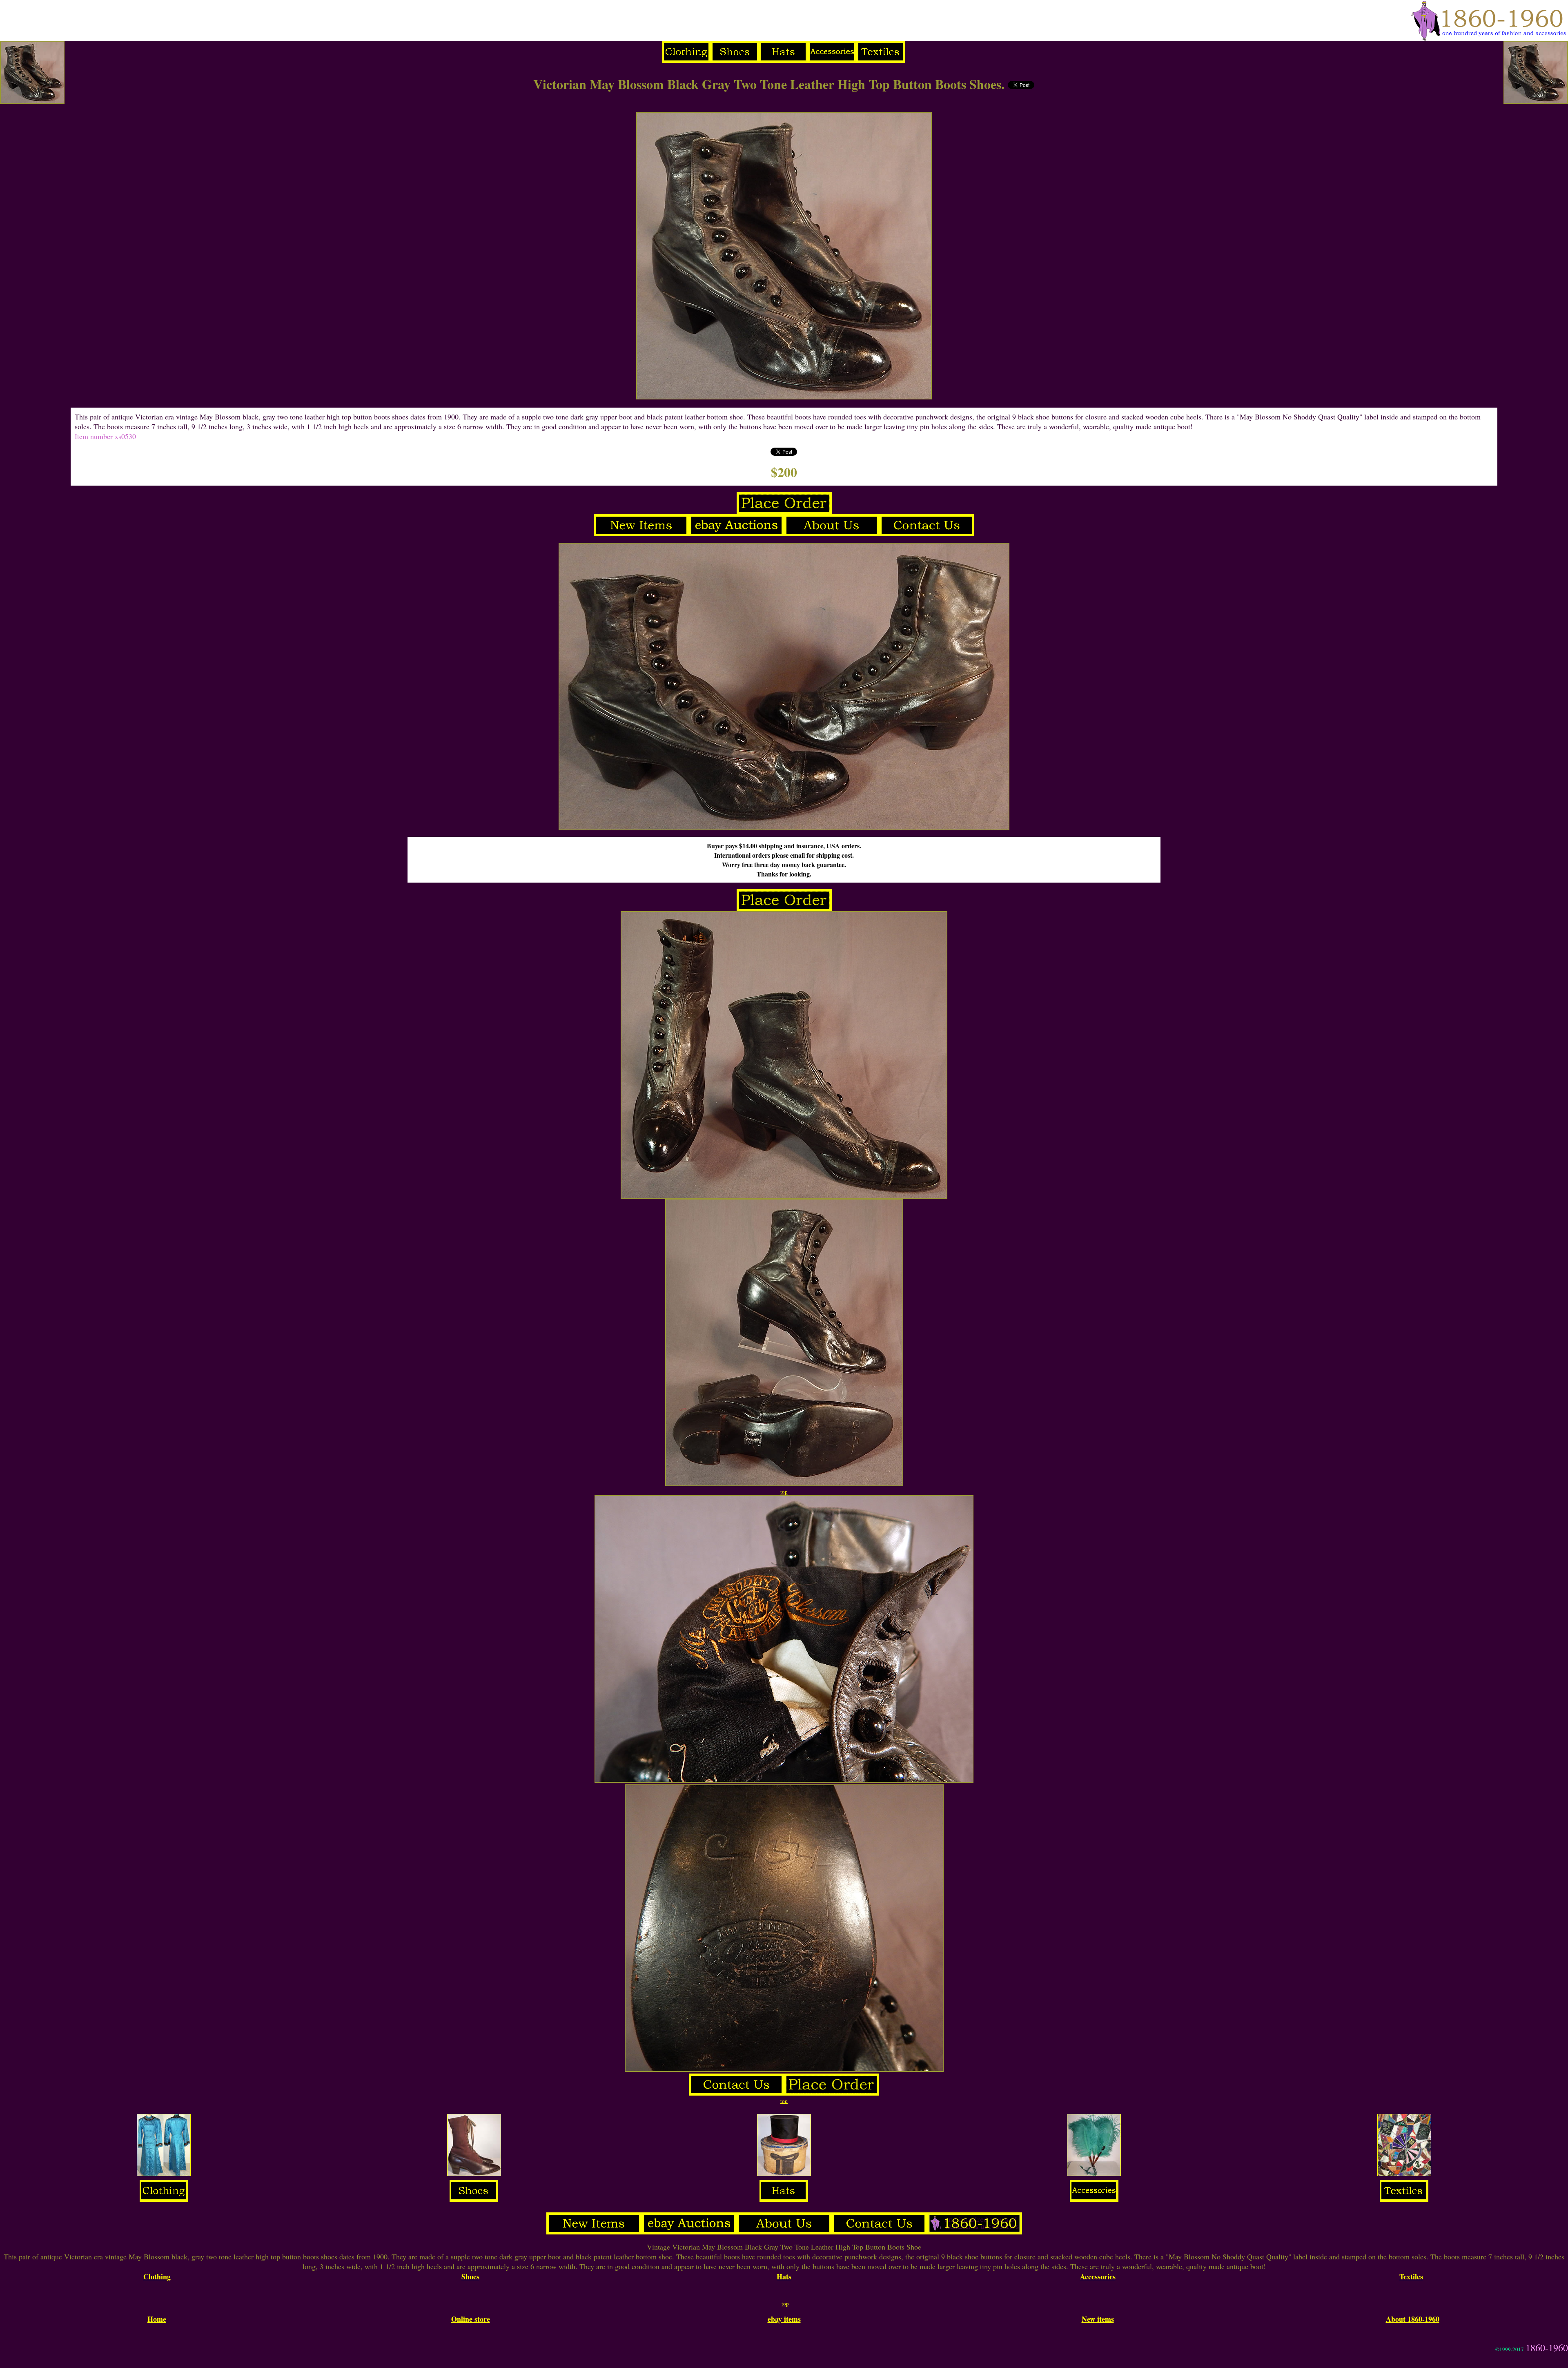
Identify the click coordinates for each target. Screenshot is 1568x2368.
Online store (471, 2319)
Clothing (157, 2277)
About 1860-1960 (1413, 2319)
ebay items (784, 2319)
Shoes (470, 2277)
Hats (784, 2277)
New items (1098, 2319)
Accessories (1098, 2277)
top (784, 1492)
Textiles (1411, 2277)
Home (157, 2319)
